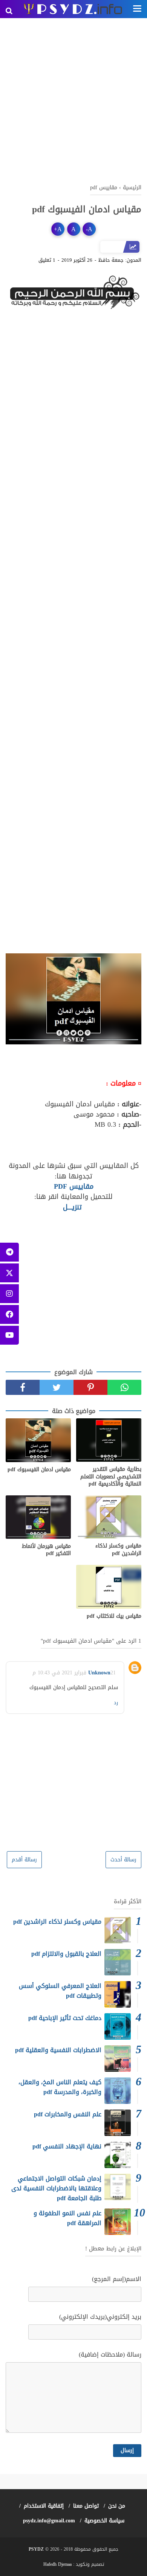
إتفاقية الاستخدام (44, 2506)
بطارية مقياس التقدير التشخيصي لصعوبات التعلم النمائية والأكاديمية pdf (111, 1477)
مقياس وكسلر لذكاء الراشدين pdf (118, 1550)
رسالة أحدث (123, 1860)
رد (116, 1703)
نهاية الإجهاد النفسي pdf (67, 2146)
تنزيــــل (72, 1207)
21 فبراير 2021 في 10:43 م (74, 1673)
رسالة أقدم (24, 1860)
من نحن (117, 2506)
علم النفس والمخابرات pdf (68, 2114)
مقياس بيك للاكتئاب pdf (114, 1616)
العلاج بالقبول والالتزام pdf (66, 1954)
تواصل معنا (86, 2506)
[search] (9, 11)
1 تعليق (47, 260)
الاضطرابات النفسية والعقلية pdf (58, 2050)
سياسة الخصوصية (104, 2521)
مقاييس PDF (74, 1186)
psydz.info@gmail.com (49, 2521)
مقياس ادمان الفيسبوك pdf (39, 1470)
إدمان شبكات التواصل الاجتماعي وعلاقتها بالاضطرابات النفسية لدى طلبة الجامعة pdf (56, 2188)
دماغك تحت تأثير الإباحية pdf (65, 2018)
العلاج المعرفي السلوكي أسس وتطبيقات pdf (60, 1991)
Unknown (99, 1673)
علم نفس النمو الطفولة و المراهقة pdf (67, 2218)
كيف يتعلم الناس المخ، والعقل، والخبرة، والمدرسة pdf (60, 2087)
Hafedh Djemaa (57, 2564)
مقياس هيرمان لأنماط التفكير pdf (46, 1550)
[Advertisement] (73, 100)
